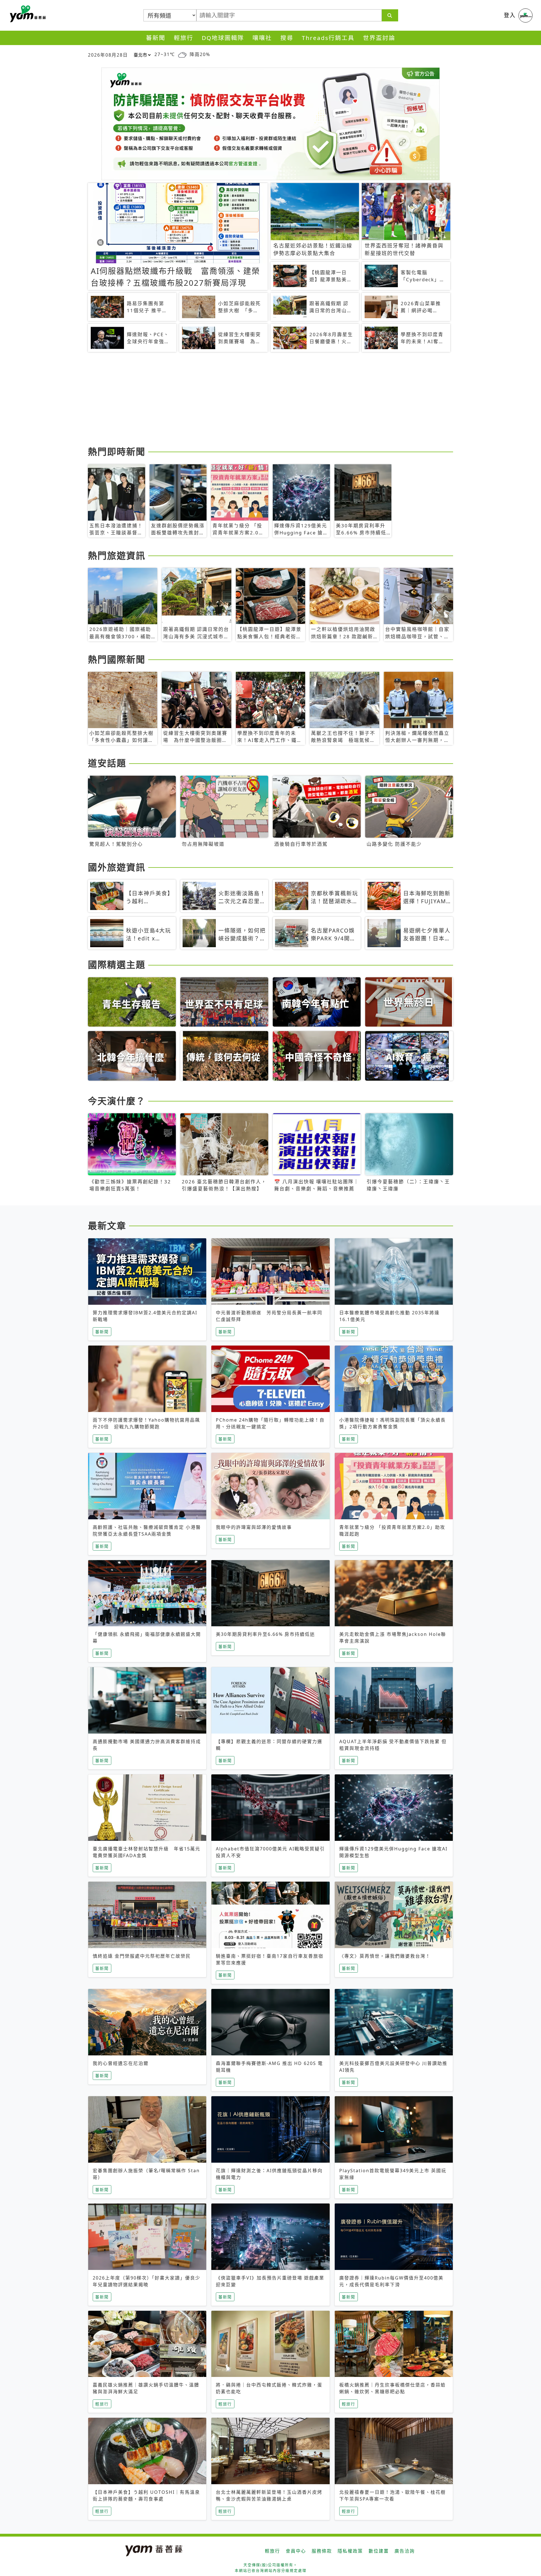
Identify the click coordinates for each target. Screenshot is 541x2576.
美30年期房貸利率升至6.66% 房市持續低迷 (265, 1634)
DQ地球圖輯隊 (223, 38)
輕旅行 (184, 38)
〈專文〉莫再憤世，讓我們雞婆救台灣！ (385, 1956)
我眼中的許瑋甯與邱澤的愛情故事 (254, 1527)
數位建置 (379, 2551)
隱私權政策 (350, 2551)
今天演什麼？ (117, 1101)
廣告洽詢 (405, 2551)
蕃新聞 (156, 38)
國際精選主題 (117, 964)
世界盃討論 (379, 38)
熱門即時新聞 (117, 451)
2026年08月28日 (108, 55)
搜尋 (287, 38)
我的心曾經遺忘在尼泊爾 (121, 2063)
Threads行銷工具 (328, 38)
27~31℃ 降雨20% (182, 54)
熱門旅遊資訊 (117, 555)
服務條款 (322, 2551)
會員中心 (296, 2551)
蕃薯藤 (27, 14)
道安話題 (107, 763)
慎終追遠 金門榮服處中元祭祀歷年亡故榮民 (142, 1956)
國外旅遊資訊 (117, 867)
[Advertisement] (257, 400)
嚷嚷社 (262, 38)
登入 (510, 15)
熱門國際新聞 (117, 659)
